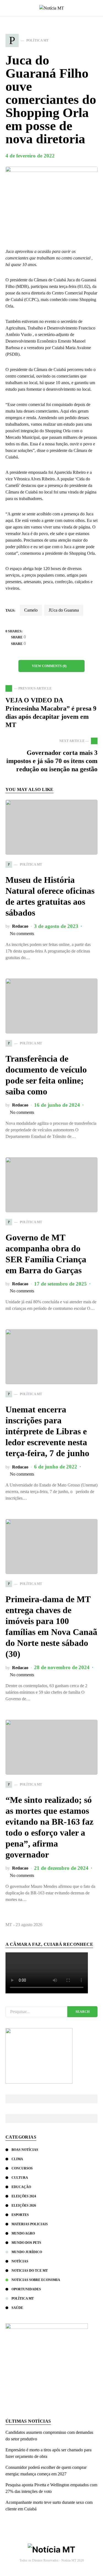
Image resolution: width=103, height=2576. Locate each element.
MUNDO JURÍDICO (27, 2252)
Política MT (23, 2298)
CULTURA (20, 2178)
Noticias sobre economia (36, 2280)
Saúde (17, 2308)
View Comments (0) (49, 666)
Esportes (20, 2215)
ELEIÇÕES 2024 (24, 2196)
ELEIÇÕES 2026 (24, 2206)
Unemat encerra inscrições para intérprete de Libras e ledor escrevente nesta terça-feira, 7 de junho (47, 1431)
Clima (17, 2159)
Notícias (20, 2261)
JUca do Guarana (64, 610)
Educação (21, 2187)
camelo (31, 610)
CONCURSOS (22, 2168)
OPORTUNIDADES (26, 2289)
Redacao (20, 926)
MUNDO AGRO (23, 2233)
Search (83, 2012)
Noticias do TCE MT (30, 2271)
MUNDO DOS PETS (26, 2243)
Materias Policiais (30, 2224)
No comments (22, 934)
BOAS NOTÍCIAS (25, 2150)
